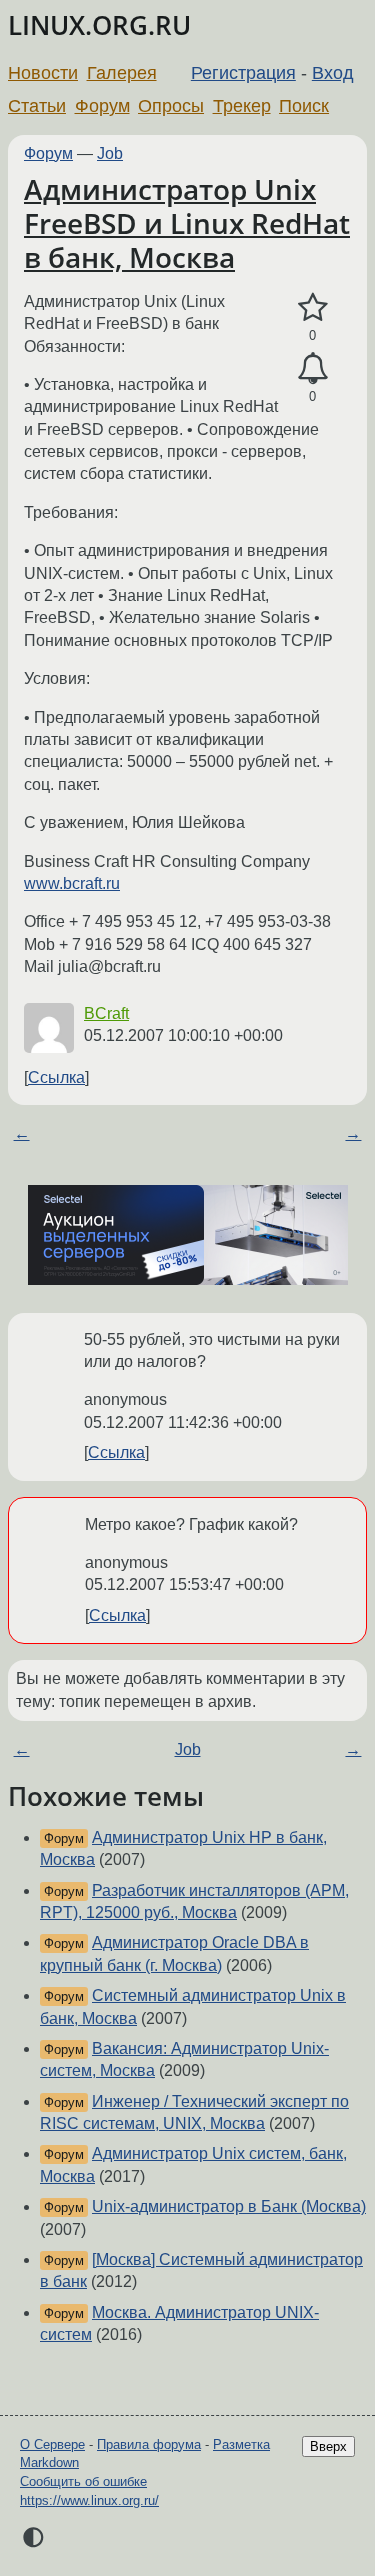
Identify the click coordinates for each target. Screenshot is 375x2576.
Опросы (171, 106)
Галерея (122, 73)
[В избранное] (312, 308)
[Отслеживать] (312, 369)
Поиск (304, 106)
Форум (102, 106)
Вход (333, 73)
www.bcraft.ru (72, 883)
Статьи (37, 106)
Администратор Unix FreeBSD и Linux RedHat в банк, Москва (187, 222)
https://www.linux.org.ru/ (89, 2500)
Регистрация (243, 73)
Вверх (328, 2446)
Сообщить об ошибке (83, 2481)
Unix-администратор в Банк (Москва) (229, 2206)
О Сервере (52, 2444)
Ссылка (56, 1077)
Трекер (242, 106)
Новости (43, 73)
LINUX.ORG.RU (99, 25)
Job (110, 153)
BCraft (106, 1013)
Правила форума (149, 2444)
